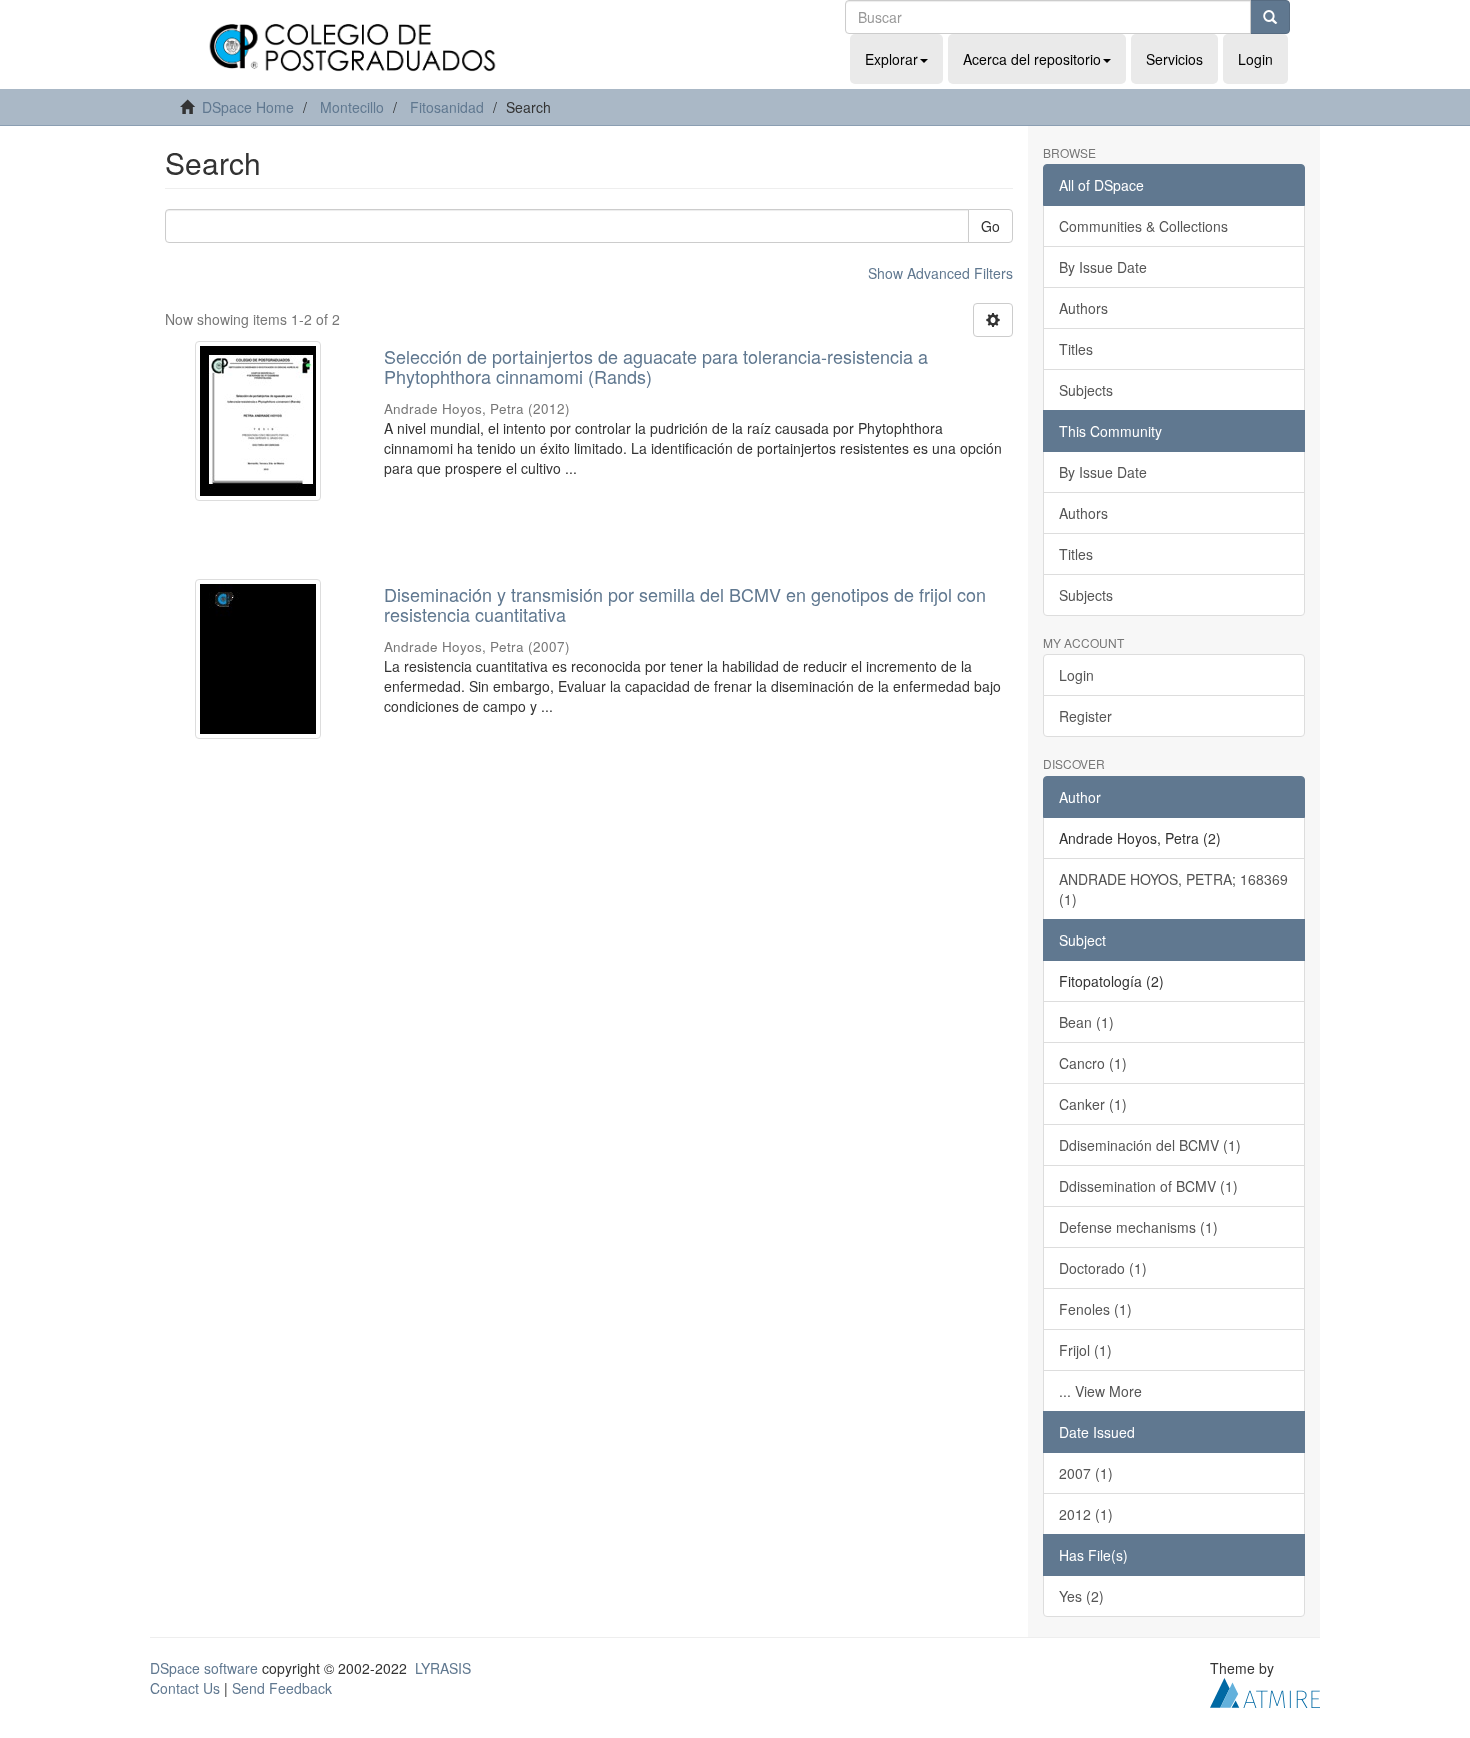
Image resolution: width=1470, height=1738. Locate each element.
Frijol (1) (1085, 1350)
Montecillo (352, 107)
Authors (1083, 308)
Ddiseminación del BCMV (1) (1150, 1145)
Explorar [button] (891, 59)
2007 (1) (1086, 1473)
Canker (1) (1093, 1104)
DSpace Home (248, 107)
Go (990, 226)
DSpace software (204, 1668)
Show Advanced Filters (940, 273)
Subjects (1086, 390)
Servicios (1174, 59)
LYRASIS (443, 1668)
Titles (1076, 349)
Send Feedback (282, 1688)
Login (1076, 675)
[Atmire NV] (1265, 1690)
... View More (1100, 1391)
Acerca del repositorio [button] (1032, 59)
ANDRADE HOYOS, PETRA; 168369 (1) (1173, 889)
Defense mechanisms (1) (1138, 1227)
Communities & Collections (1143, 226)
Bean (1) (1086, 1022)
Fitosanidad (447, 107)
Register (1085, 716)
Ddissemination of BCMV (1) (1148, 1186)
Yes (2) (1081, 1596)
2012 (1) (1086, 1514)
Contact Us (185, 1688)
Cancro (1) (1093, 1063)
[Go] (1270, 17)
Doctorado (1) (1103, 1268)
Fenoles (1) (1095, 1309)
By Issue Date (1103, 267)
